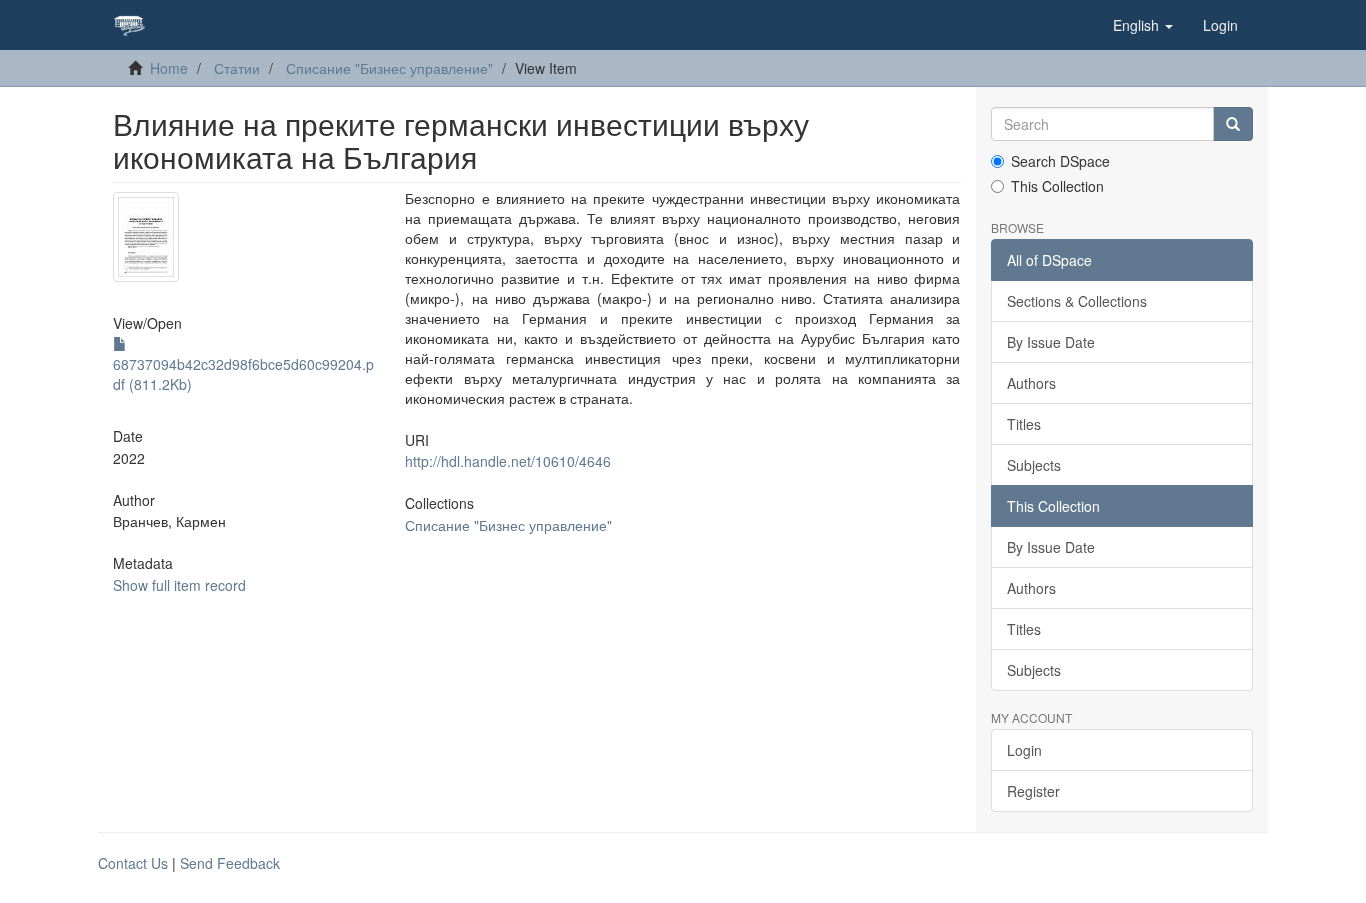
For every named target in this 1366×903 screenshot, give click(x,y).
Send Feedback (230, 863)
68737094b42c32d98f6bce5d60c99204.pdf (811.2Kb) (243, 374)
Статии (237, 68)
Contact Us (133, 863)
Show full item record (179, 585)
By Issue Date (1051, 342)
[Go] (1233, 124)
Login (1024, 750)
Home (169, 68)
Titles (1024, 424)
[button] (1143, 25)
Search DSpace (1060, 161)
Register (1033, 791)
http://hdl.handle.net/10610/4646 (508, 461)
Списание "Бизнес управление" (389, 68)
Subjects (1034, 465)
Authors (1031, 383)
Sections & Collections (1077, 301)
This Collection (1057, 186)
